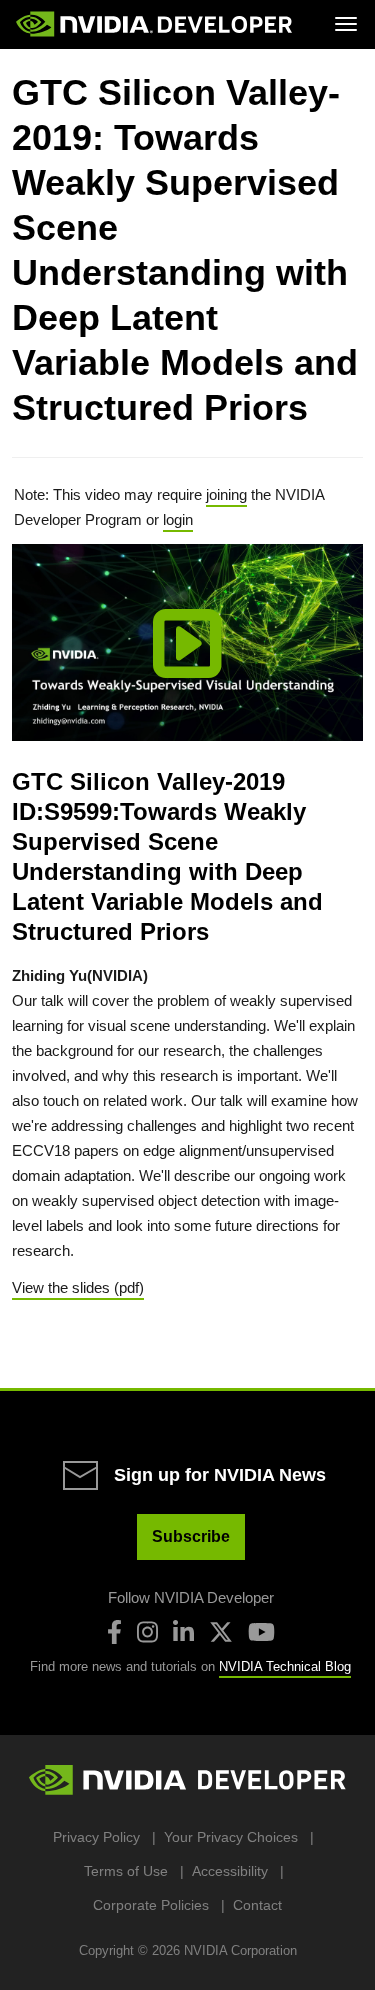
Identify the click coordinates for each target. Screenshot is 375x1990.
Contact (257, 1905)
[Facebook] (114, 1632)
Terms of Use (126, 1871)
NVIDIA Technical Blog (285, 1666)
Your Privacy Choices (231, 1837)
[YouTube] (261, 1632)
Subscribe (191, 1536)
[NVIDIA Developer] (156, 24)
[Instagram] (147, 1632)
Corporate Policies (151, 1905)
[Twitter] (221, 1632)
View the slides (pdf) (78, 1287)
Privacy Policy (96, 1837)
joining (226, 494)
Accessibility (230, 1871)
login (178, 519)
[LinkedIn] (183, 1632)
